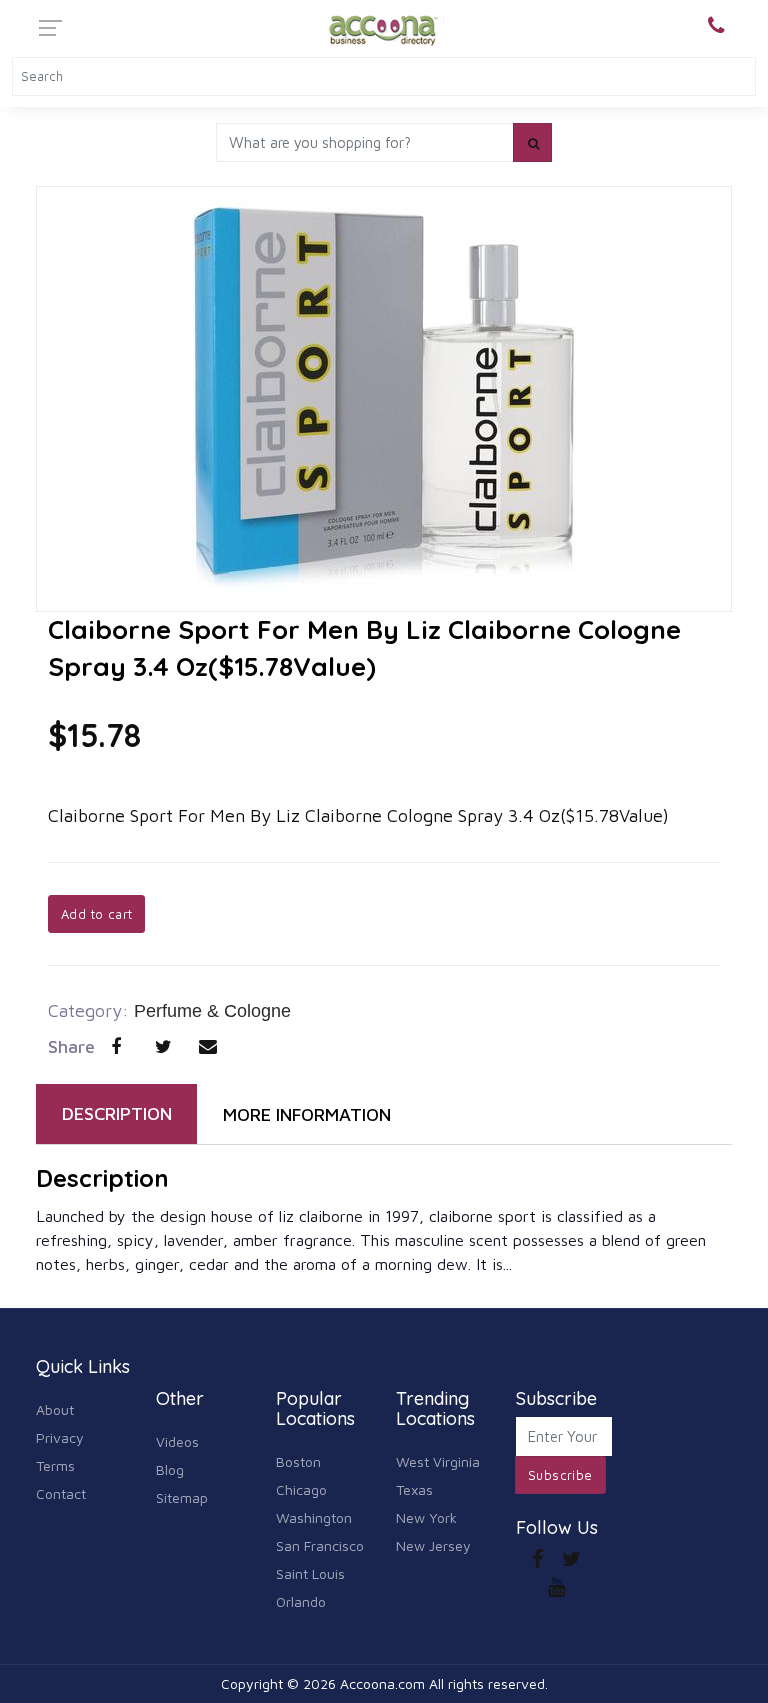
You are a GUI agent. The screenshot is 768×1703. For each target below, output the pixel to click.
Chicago (301, 1489)
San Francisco (320, 1545)
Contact (61, 1493)
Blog (170, 1469)
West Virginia (438, 1461)
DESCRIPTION (117, 1113)
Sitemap (182, 1497)
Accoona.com (382, 1683)
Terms (55, 1465)
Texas (414, 1489)
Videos (177, 1441)
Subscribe (560, 1475)
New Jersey (433, 1545)
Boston (298, 1461)
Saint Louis (310, 1573)
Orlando (301, 1601)
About (55, 1409)
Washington (314, 1517)
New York (426, 1517)
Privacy (60, 1437)
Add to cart (96, 914)
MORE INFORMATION (307, 1114)
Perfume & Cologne (212, 1011)
